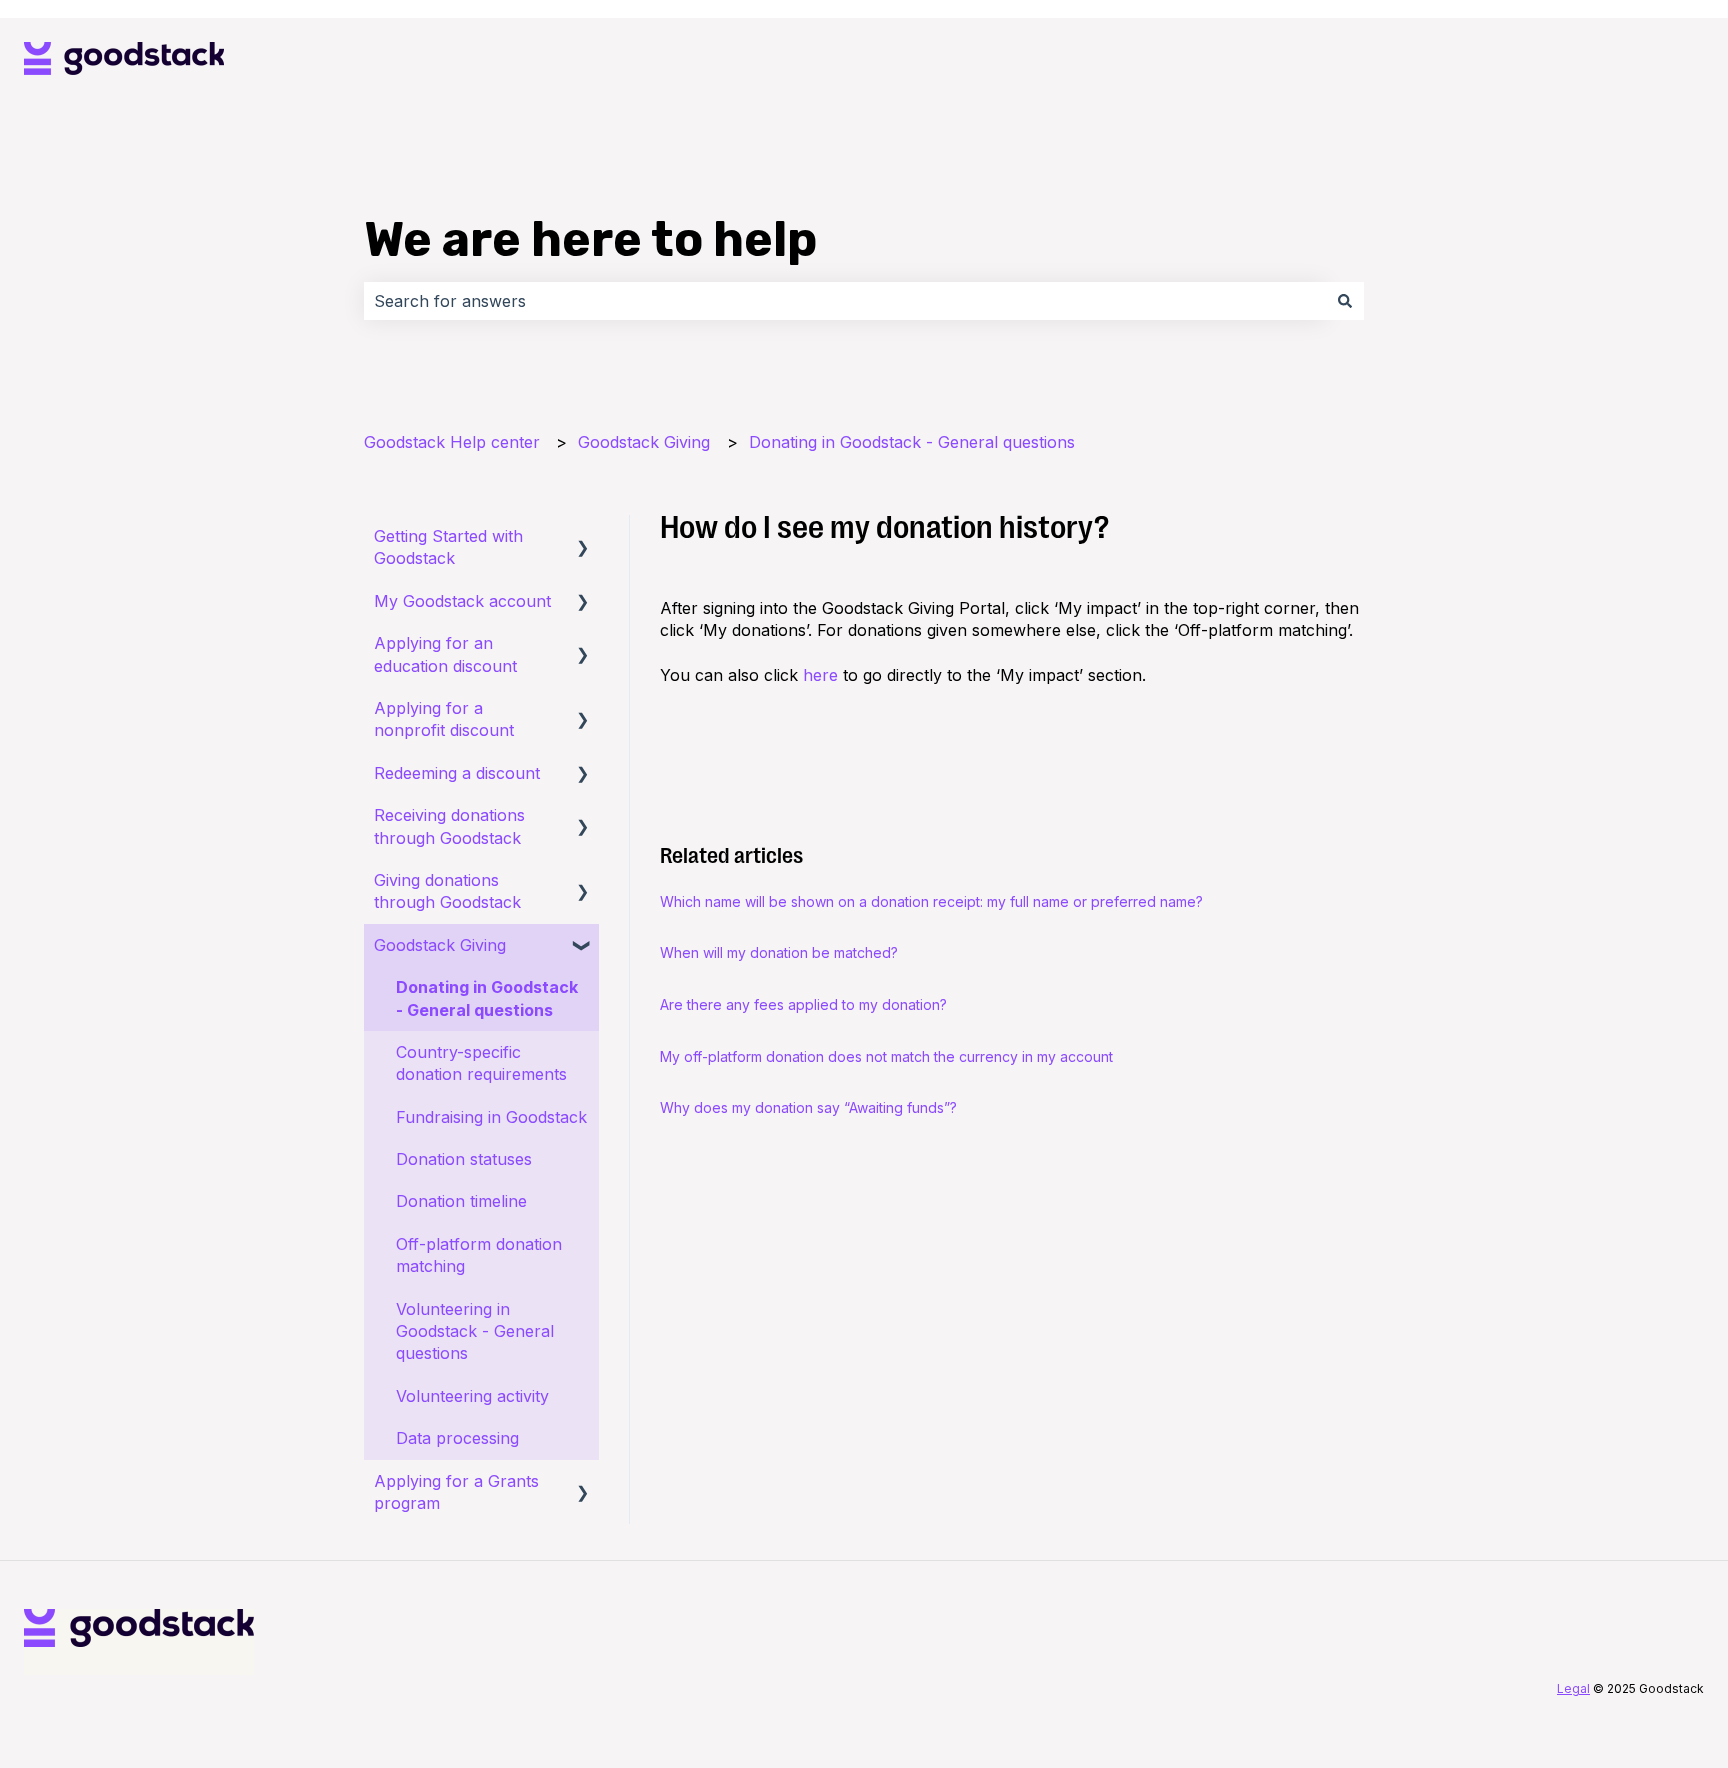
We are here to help (590, 239)
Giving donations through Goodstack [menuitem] (447, 891)
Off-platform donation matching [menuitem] (479, 1255)
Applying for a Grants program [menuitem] (456, 1492)
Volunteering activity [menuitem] (472, 1396)
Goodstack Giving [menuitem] (440, 945)
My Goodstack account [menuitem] (462, 601)
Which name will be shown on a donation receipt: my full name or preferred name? (931, 901)
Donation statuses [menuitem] (464, 1159)
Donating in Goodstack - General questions (912, 442)
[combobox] (845, 301)
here (820, 675)
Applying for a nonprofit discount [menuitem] (444, 719)
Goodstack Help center (452, 442)
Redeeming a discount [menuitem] (457, 773)
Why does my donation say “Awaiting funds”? (808, 1107)
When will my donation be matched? (779, 952)
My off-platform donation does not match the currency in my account (886, 1056)
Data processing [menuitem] (457, 1438)
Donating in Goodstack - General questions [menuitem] (487, 998)
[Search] (1345, 301)
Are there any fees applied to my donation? (803, 1004)
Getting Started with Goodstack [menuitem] (448, 547)
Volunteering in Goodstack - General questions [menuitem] (475, 1331)
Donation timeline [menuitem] (461, 1201)
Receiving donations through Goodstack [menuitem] (449, 826)
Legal (1573, 1688)
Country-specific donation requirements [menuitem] (481, 1063)
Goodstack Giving (644, 442)
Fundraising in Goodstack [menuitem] (491, 1117)
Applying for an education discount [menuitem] (445, 654)
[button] (583, 537)
